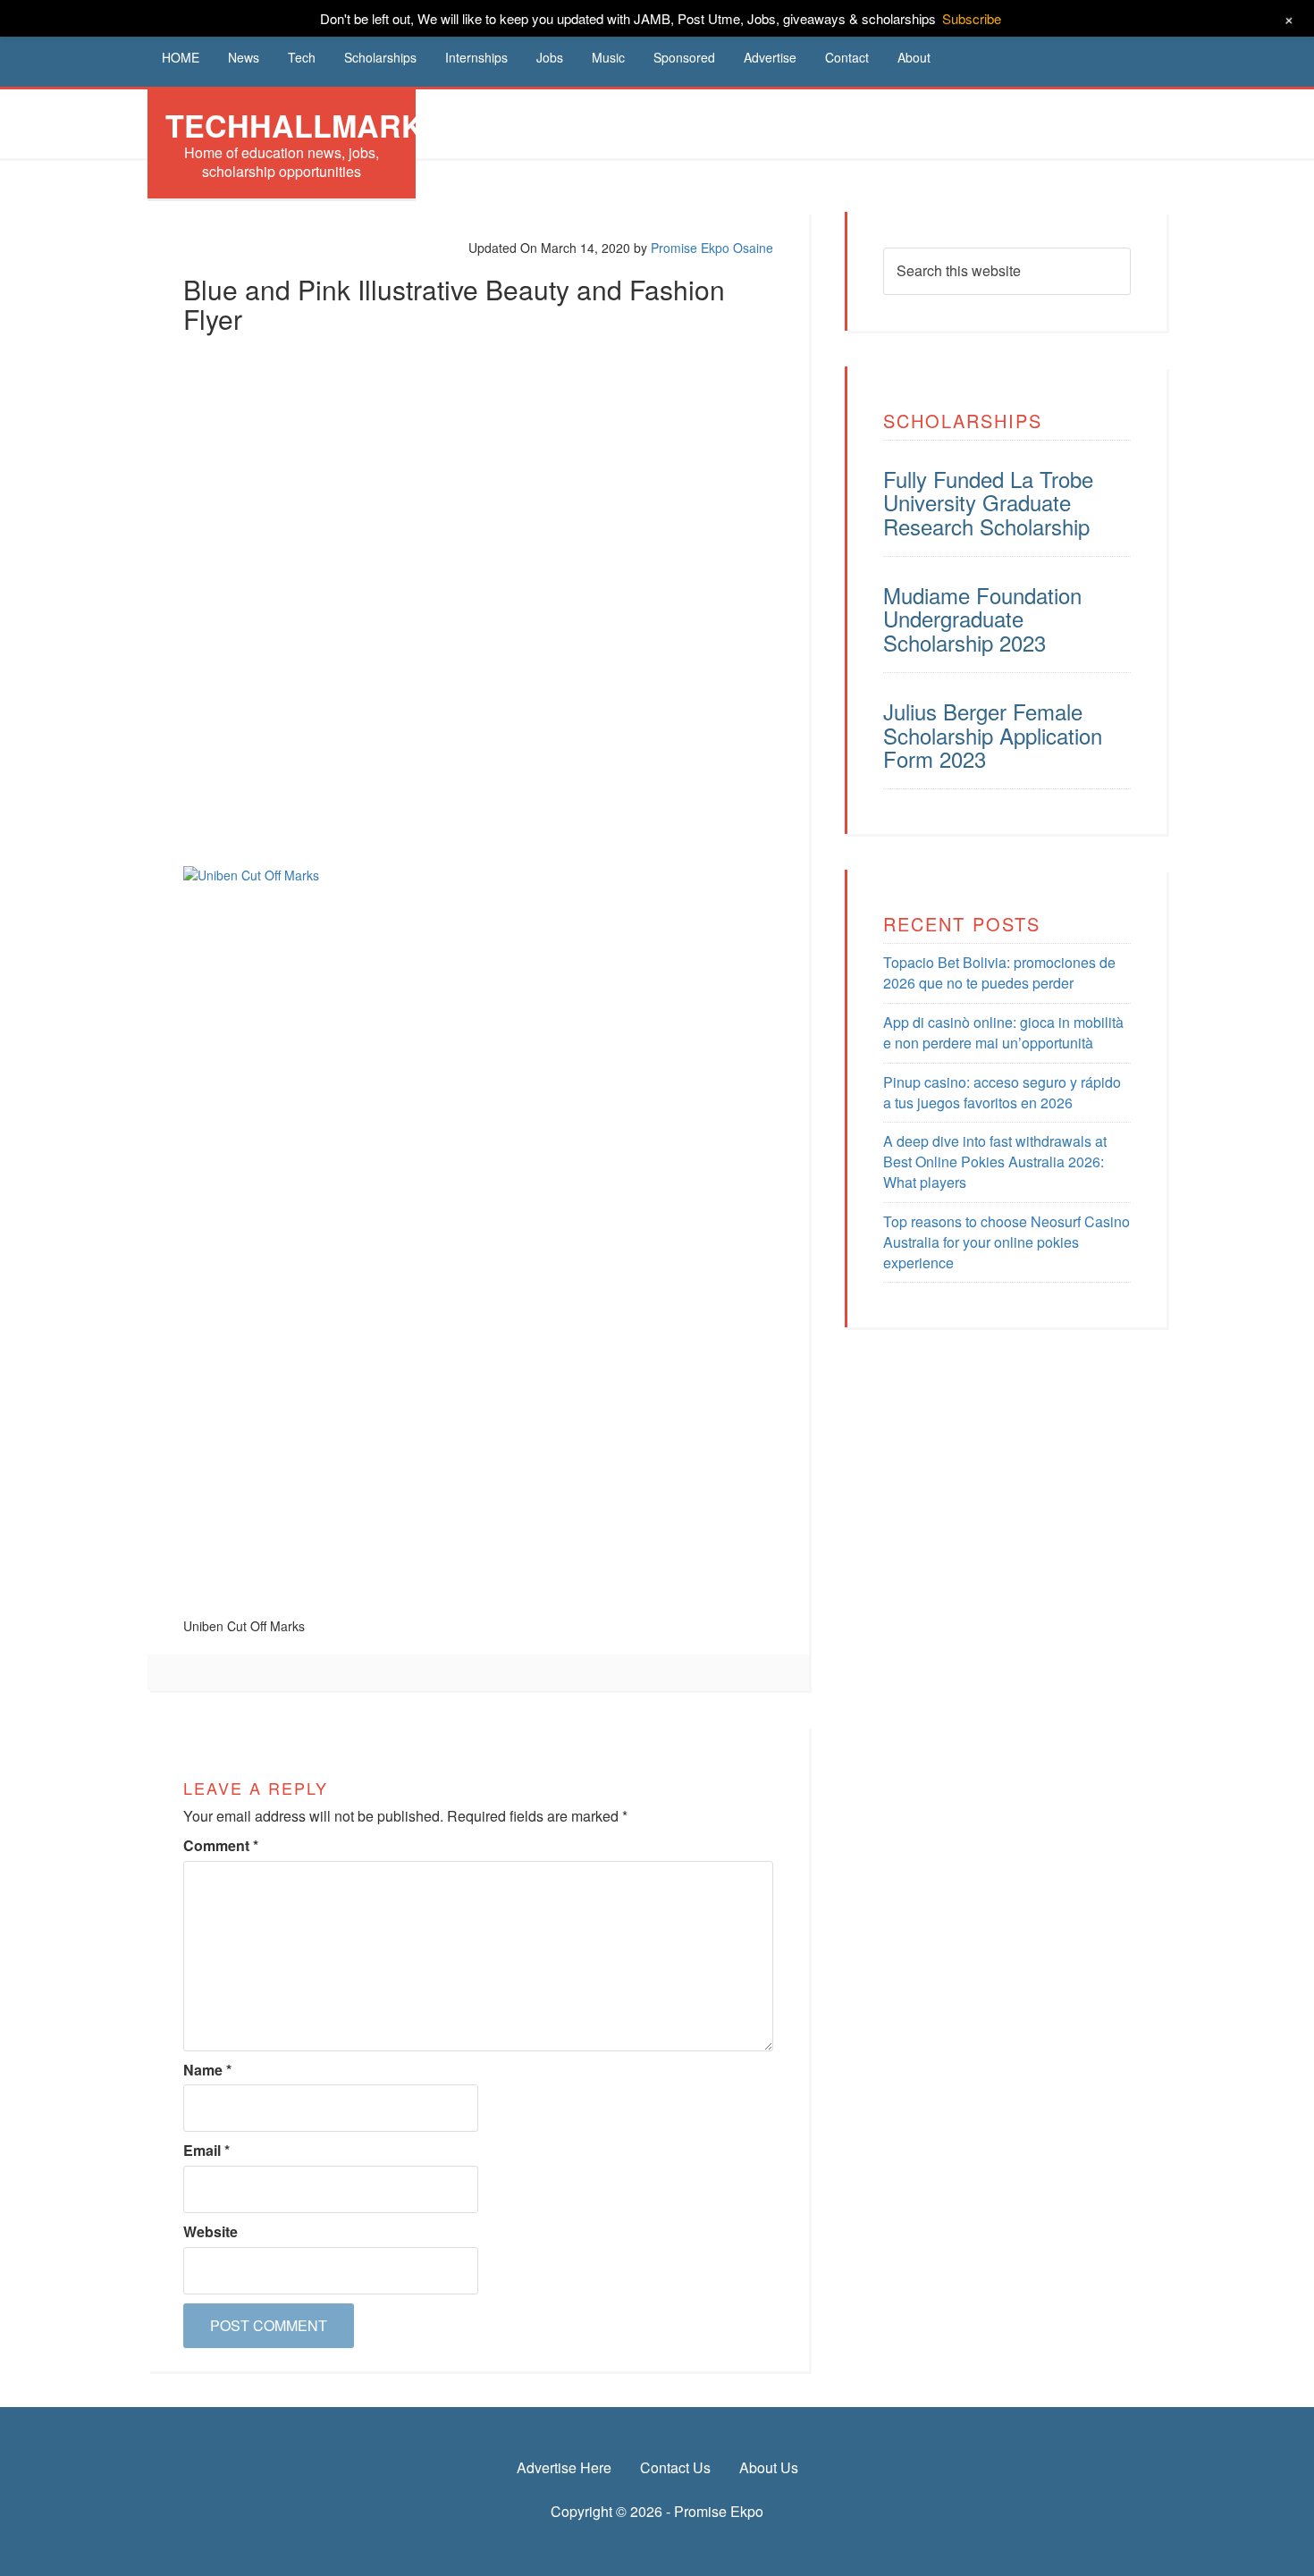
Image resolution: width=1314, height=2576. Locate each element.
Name (207, 2070)
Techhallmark (295, 125)
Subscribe (972, 18)
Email (206, 2151)
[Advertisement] (478, 475)
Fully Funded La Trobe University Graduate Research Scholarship (988, 502)
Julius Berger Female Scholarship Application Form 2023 (993, 735)
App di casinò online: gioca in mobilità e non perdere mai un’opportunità (1003, 1032)
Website (211, 2232)
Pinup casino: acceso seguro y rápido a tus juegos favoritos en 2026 (1002, 1092)
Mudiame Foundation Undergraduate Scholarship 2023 (982, 619)
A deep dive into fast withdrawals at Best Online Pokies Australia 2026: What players (995, 1162)
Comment (221, 1846)
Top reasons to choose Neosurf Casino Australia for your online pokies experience (1007, 1242)
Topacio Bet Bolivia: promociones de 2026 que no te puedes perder (999, 972)
